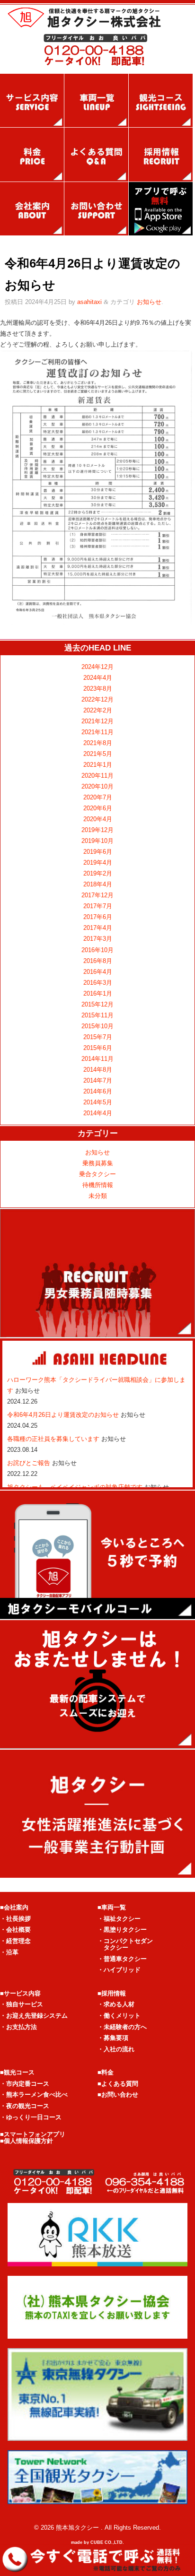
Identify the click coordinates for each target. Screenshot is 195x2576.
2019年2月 (98, 873)
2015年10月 (97, 1026)
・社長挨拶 (15, 1919)
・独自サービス (22, 2004)
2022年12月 (97, 699)
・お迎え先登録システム (34, 2016)
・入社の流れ (116, 2049)
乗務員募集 (98, 1163)
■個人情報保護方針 (27, 2141)
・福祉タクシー (119, 1919)
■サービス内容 (20, 1993)
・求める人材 (116, 2004)
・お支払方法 (18, 2027)
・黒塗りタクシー (122, 1930)
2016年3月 (98, 983)
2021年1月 (98, 765)
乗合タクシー (97, 1174)
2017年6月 (98, 917)
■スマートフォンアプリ (33, 2134)
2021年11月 (97, 732)
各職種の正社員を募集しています (54, 1439)
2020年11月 (97, 776)
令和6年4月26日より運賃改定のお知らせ (64, 1415)
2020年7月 (98, 797)
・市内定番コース (25, 2084)
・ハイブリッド (119, 1970)
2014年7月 (98, 1080)
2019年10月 (97, 841)
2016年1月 (98, 993)
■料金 (106, 2072)
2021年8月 (98, 743)
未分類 (98, 1196)
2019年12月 (97, 830)
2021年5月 (98, 754)
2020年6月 (98, 808)
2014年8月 (98, 1070)
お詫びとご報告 (30, 1463)
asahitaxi (89, 302)
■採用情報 (112, 1993)
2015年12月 (97, 1004)
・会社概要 (15, 1930)
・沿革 (9, 1952)
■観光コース (17, 2072)
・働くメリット (119, 2016)
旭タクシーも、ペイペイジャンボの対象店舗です (76, 1487)
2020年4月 (98, 819)
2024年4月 (98, 678)
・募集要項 (113, 2038)
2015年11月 (97, 1015)
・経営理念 (15, 1941)
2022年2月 (98, 710)
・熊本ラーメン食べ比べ (34, 2095)
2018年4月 (98, 884)
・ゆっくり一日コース (31, 2117)
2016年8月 (98, 961)
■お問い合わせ (118, 2095)
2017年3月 (98, 939)
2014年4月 (98, 1113)
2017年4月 (98, 928)
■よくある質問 (118, 2084)
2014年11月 (97, 1059)
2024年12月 (97, 667)
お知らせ (149, 302)
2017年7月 (98, 906)
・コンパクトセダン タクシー (125, 1944)
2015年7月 (98, 1037)
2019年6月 (98, 852)
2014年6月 (98, 1091)
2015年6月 (98, 1048)
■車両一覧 (112, 1907)
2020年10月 (97, 786)
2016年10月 (97, 950)
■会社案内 (14, 1907)
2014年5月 (98, 1102)
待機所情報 (98, 1185)
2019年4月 (98, 863)
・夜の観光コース (25, 2106)
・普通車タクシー (122, 1959)
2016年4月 (98, 972)
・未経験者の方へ (122, 2027)
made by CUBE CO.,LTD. (97, 2542)
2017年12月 (97, 895)
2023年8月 (98, 689)
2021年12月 (97, 721)
